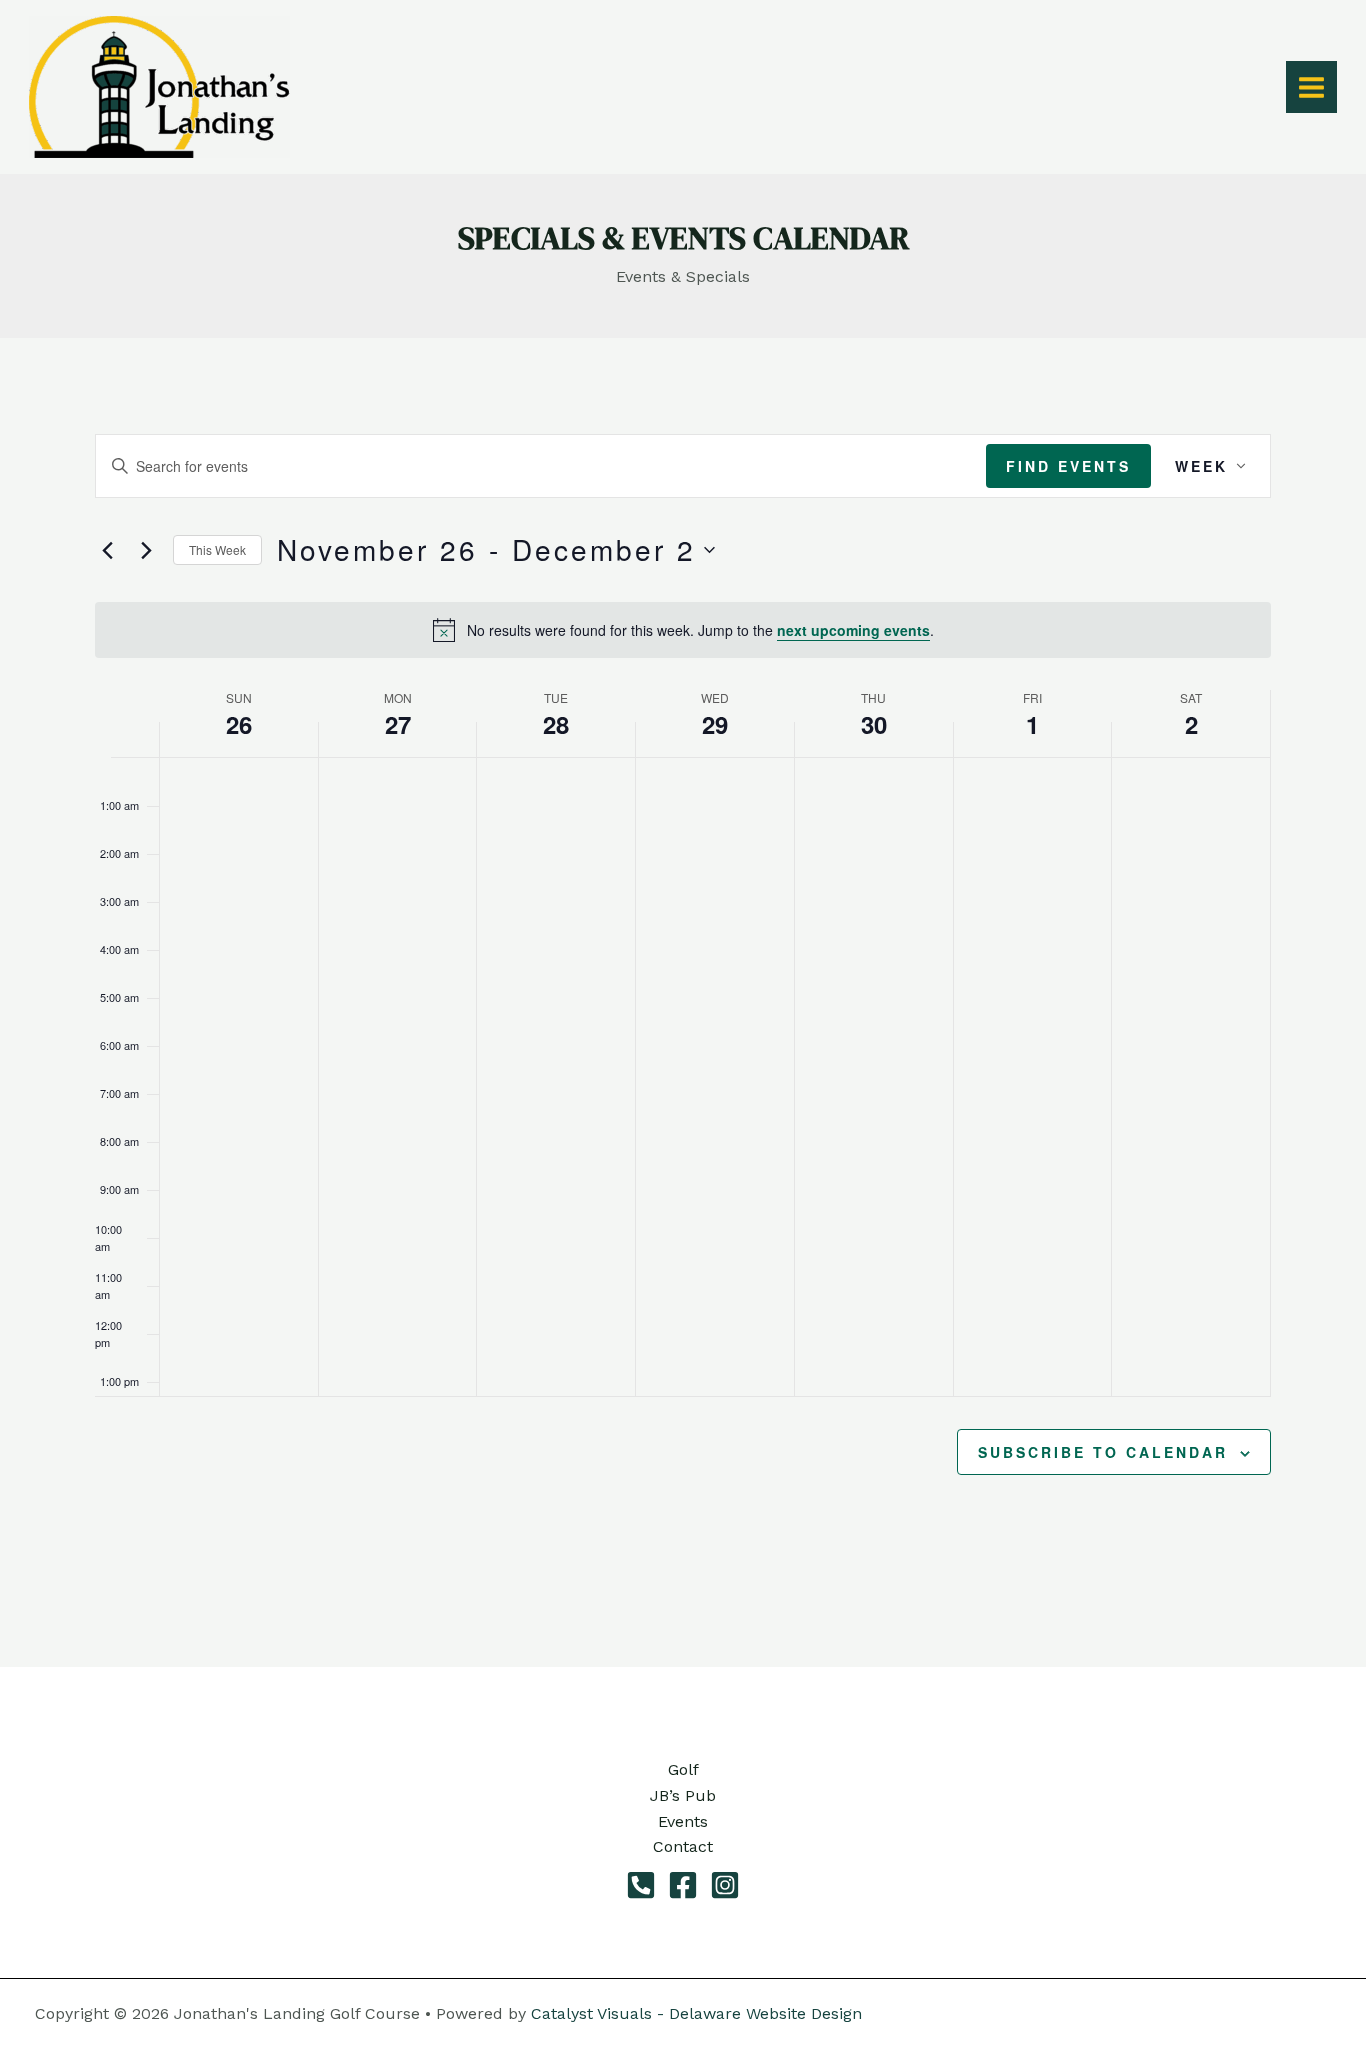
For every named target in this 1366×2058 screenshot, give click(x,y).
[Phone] (641, 1885)
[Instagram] (725, 1885)
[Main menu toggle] (1311, 86)
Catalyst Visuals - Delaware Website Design (696, 2013)
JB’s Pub (683, 1795)
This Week (217, 549)
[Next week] (146, 550)
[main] (683, 1003)
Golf (683, 1769)
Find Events (1068, 466)
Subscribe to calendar (1103, 1452)
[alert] (683, 630)
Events (683, 1821)
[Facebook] (683, 1885)
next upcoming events (853, 630)
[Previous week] (107, 550)
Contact (683, 1846)
